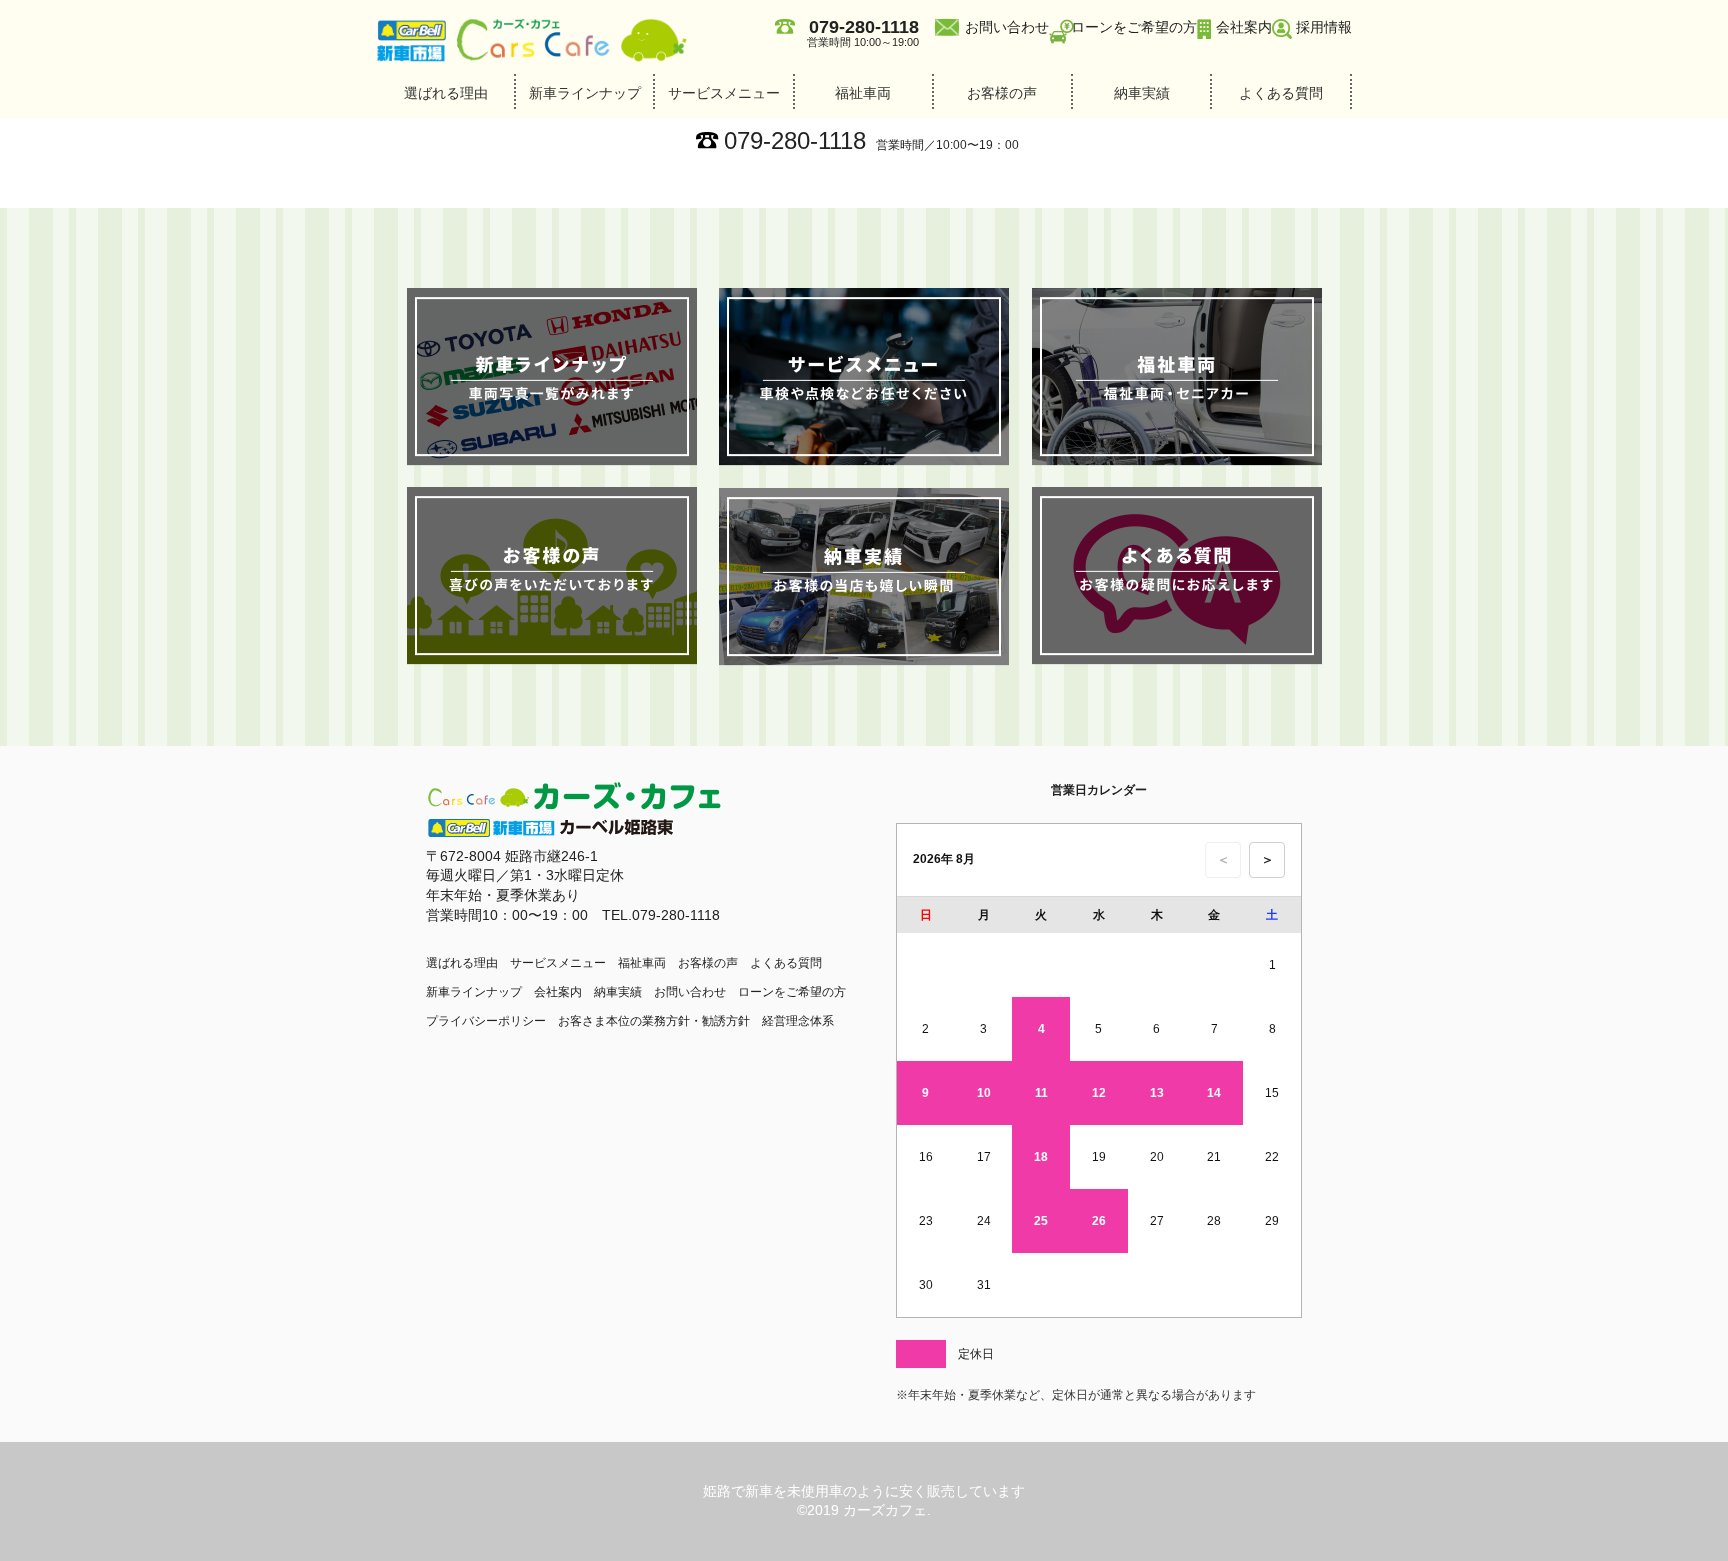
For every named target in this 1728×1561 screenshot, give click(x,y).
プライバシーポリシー (486, 1021)
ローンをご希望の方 (1134, 27)
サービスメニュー (724, 93)
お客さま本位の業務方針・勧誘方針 (654, 1021)
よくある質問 (1281, 93)
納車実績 (1142, 93)
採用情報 (1324, 27)
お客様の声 (1002, 93)
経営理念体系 (798, 1021)
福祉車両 (863, 93)
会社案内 (1244, 27)
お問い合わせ (1007, 27)
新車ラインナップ (585, 93)
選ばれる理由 (446, 93)
